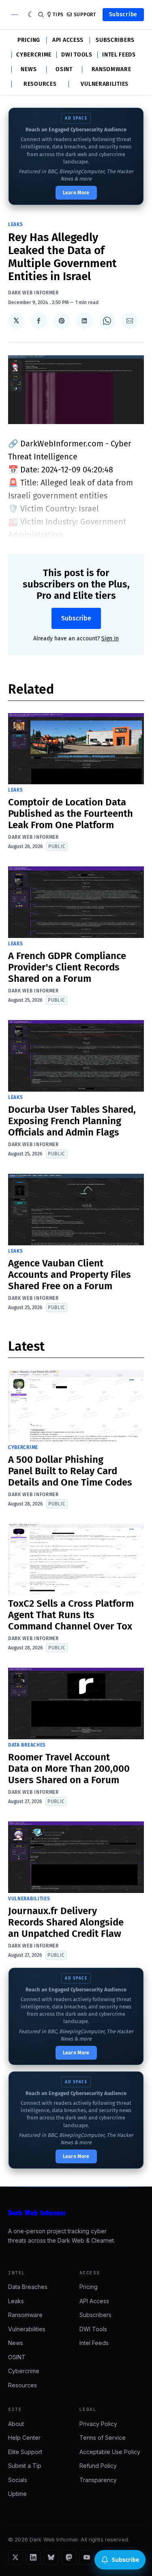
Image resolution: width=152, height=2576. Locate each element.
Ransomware (111, 70)
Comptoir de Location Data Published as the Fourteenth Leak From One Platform (71, 814)
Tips (58, 15)
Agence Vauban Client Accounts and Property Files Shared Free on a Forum (70, 1275)
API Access (68, 40)
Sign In (110, 639)
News (29, 70)
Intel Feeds (119, 55)
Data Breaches (27, 1745)
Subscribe (123, 14)
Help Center (24, 2438)
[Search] (41, 15)
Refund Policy (98, 2466)
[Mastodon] (69, 2557)
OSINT (64, 70)
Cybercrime (34, 55)
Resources (40, 84)
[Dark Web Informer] (76, 2213)
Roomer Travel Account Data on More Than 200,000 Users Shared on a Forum (69, 1769)
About (16, 2424)
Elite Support (25, 2452)
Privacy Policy (98, 2424)
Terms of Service (103, 2438)
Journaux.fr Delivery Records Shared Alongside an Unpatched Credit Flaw (66, 1922)
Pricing (29, 40)
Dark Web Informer (33, 293)
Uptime (17, 2494)
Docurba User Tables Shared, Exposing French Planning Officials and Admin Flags (72, 1121)
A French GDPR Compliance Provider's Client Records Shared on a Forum (67, 967)
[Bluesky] (51, 2557)
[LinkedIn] (33, 2557)
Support (85, 15)
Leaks (16, 224)
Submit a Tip (25, 2466)
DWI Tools (77, 55)
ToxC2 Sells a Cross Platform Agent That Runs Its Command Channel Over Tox (71, 1615)
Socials (18, 2480)
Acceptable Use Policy (110, 2452)
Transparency (98, 2480)
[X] (15, 2557)
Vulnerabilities (105, 84)
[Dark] (31, 15)
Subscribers (115, 40)
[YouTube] (87, 2557)
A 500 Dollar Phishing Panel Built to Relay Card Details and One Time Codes (70, 1471)
